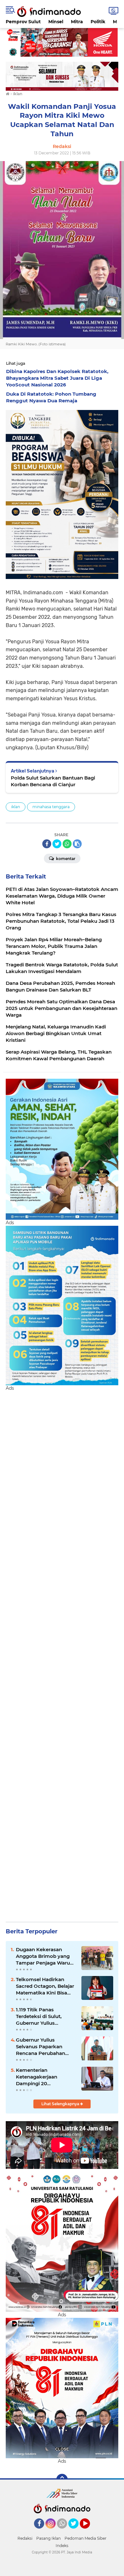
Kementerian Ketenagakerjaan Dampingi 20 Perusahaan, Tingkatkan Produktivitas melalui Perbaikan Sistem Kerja (45, 2077)
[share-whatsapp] (67, 844)
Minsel (56, 22)
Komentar (65, 859)
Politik (98, 22)
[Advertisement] (62, 1654)
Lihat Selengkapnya (61, 2104)
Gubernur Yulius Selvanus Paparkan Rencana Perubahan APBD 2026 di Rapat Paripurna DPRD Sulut (43, 2047)
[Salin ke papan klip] (77, 844)
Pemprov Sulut (23, 22)
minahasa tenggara (51, 807)
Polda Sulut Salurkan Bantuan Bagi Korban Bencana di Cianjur (53, 781)
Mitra (77, 22)
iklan (16, 807)
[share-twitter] (57, 844)
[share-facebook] (47, 844)
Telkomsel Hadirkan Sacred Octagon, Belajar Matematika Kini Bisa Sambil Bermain (45, 1986)
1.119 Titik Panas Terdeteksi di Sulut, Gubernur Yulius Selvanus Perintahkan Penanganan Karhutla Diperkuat (42, 2016)
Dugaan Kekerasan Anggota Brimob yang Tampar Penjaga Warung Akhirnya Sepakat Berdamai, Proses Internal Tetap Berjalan (46, 1956)
